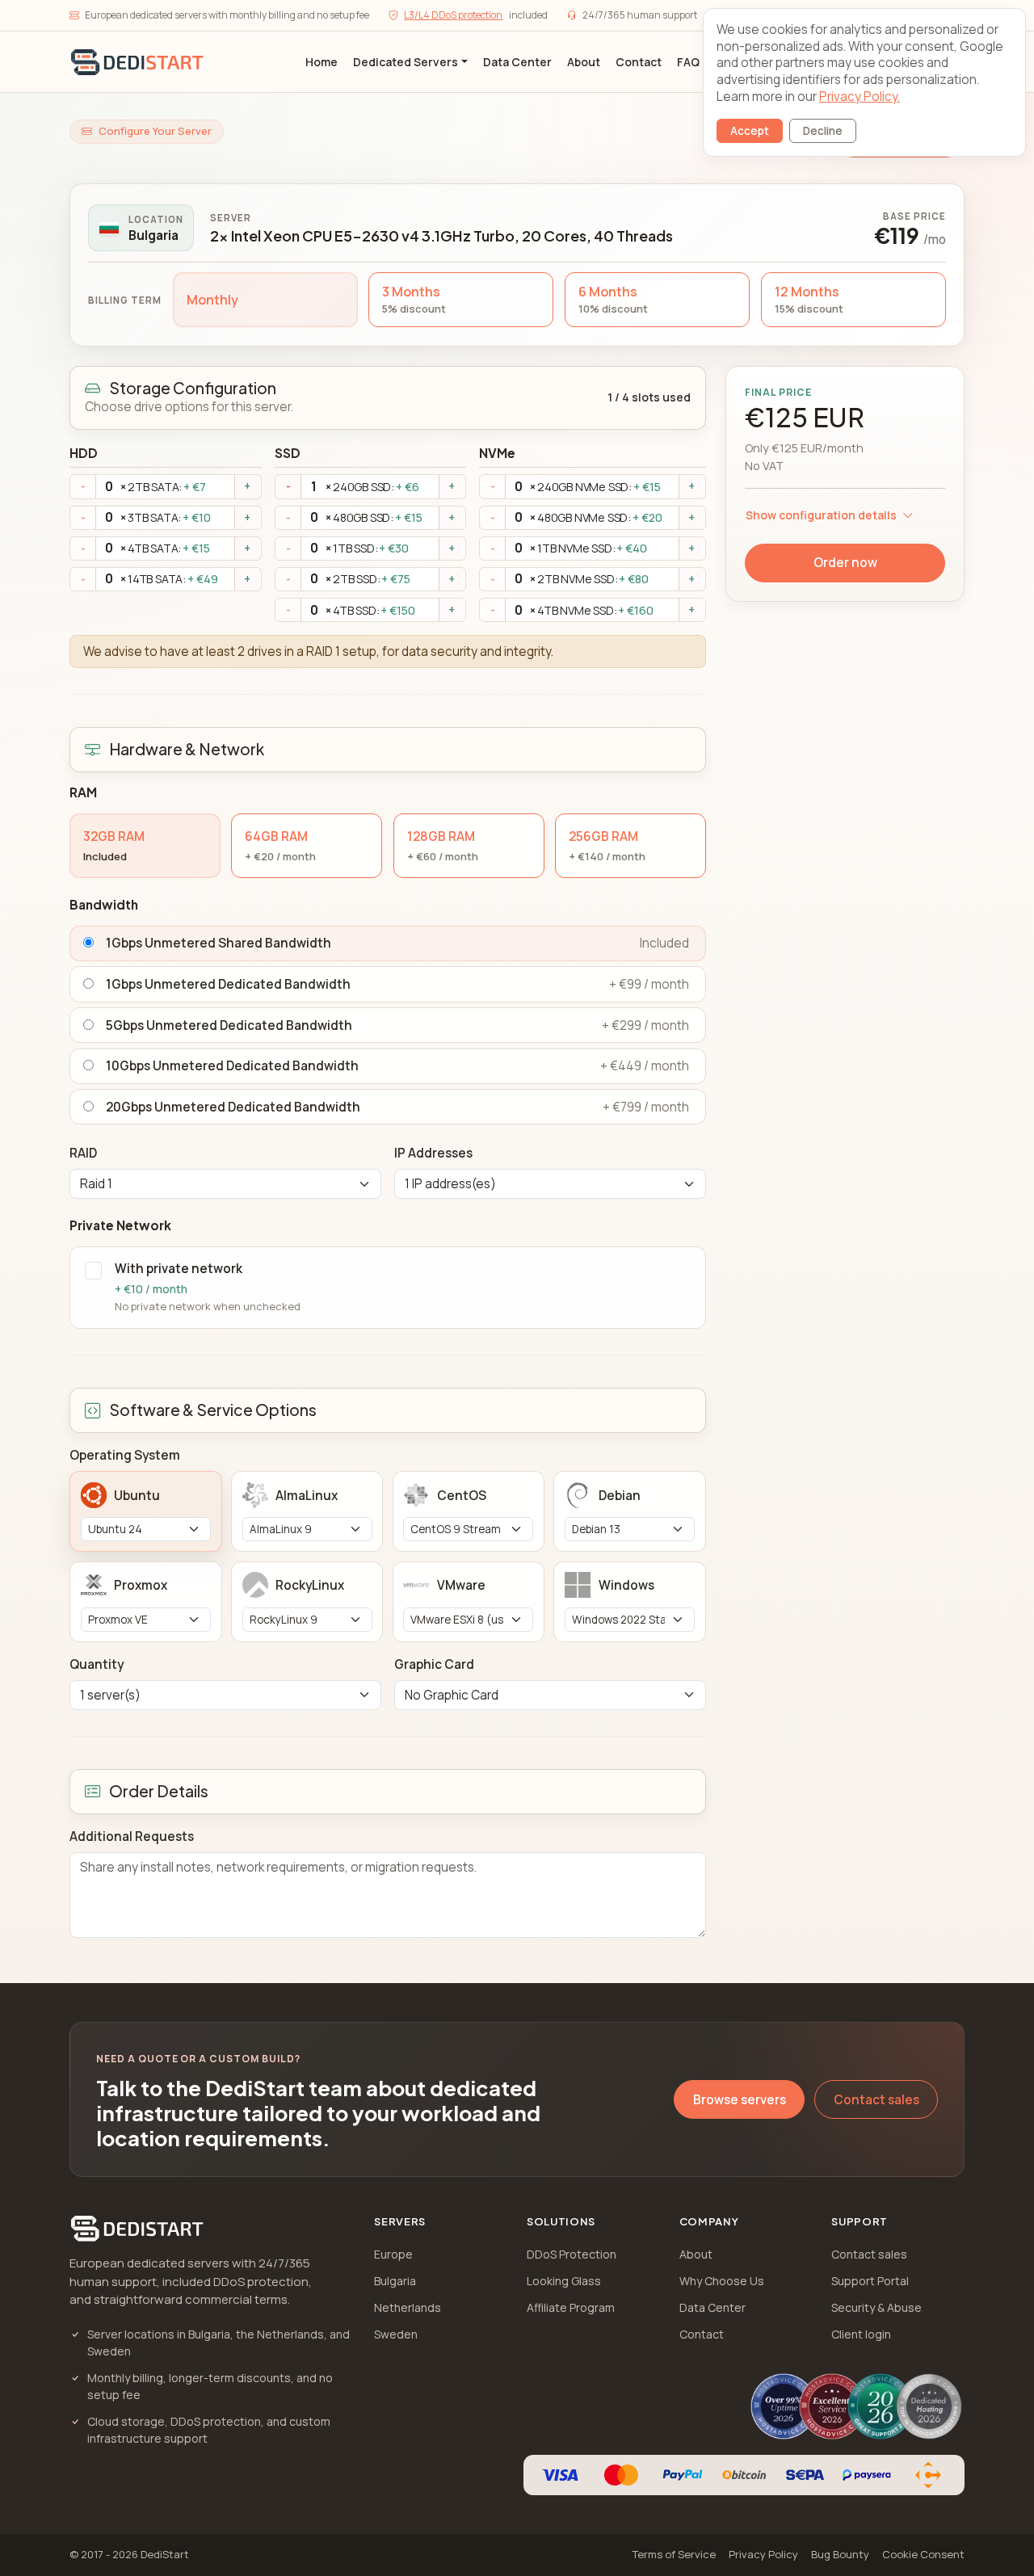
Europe (393, 2254)
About (584, 62)
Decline (823, 131)
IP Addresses (433, 1153)
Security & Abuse (876, 2307)
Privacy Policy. (860, 97)
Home (322, 62)
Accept (750, 131)
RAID (83, 1153)
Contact (639, 62)
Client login (861, 2334)
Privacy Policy (763, 2554)
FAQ (688, 62)
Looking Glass (564, 2281)
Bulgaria (395, 2281)
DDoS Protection (572, 2254)
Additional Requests (132, 1836)
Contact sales (876, 2100)
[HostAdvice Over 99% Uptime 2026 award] (784, 2406)
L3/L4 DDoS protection (453, 15)
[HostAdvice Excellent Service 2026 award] (832, 2406)
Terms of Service (674, 2554)
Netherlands (408, 2307)
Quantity (97, 1664)
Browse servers (740, 2100)
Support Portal (870, 2281)
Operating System (125, 1455)
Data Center (517, 62)
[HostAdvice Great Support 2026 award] (881, 2406)
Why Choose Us (722, 2281)
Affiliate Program (571, 2307)
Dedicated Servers (406, 62)
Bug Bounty (840, 2554)
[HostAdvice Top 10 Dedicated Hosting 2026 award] (929, 2406)
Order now (845, 563)
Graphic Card (434, 1664)
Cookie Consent (923, 2554)
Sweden (396, 2334)
